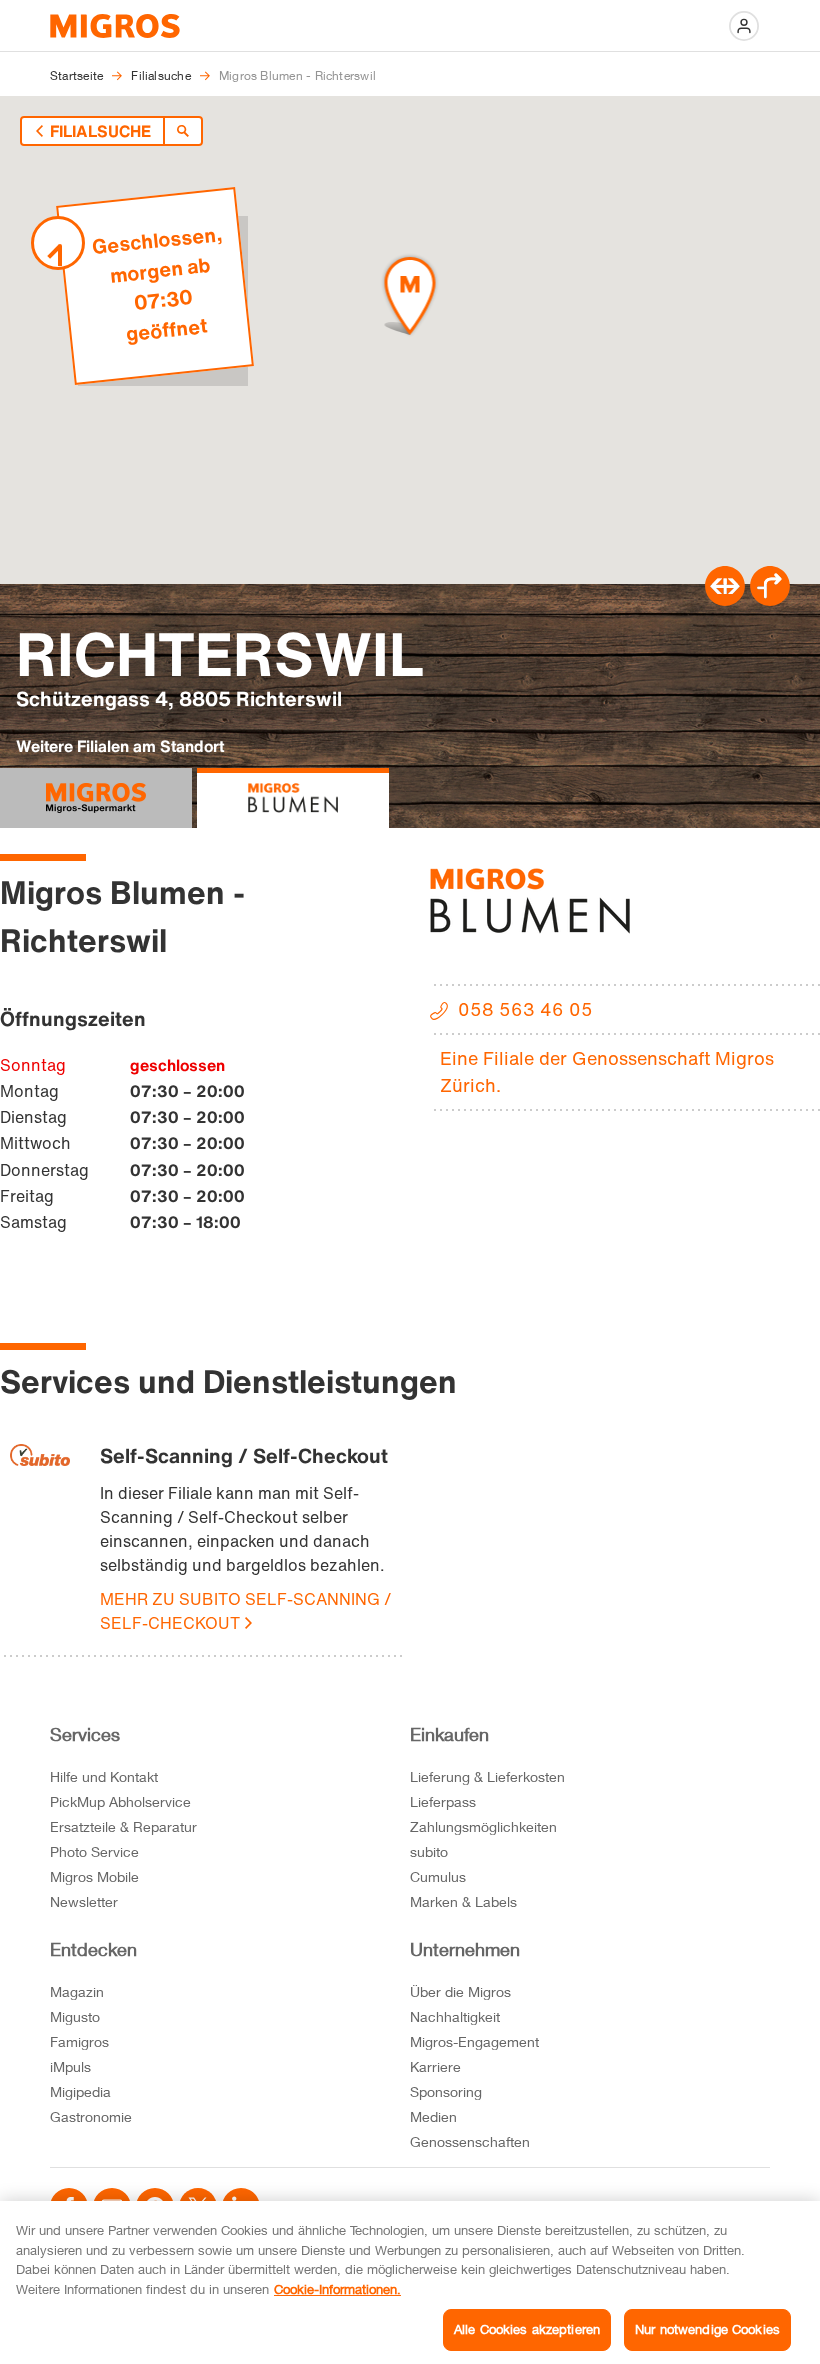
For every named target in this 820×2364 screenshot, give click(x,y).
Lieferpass (443, 1801)
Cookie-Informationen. (337, 2289)
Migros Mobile (94, 1876)
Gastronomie (91, 2116)
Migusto (75, 2016)
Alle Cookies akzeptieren (527, 2329)
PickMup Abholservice (120, 1801)
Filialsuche (100, 131)
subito (429, 1851)
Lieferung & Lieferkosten (487, 1776)
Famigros (79, 2041)
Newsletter (84, 1901)
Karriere (435, 2066)
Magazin (77, 1991)
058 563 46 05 (525, 1009)
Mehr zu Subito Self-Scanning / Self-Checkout (245, 1611)
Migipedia (80, 2091)
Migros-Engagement (474, 2041)
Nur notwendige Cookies (707, 2329)
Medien (433, 2116)
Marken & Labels (463, 1901)
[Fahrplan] (725, 600)
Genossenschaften (470, 2141)
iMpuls (70, 2066)
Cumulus (438, 1876)
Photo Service (94, 1851)
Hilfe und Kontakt (104, 1776)
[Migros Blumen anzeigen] (293, 798)
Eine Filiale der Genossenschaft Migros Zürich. (607, 1071)
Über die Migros (460, 1991)
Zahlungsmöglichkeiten (483, 1826)
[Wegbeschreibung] (770, 600)
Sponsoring (446, 2091)
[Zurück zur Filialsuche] (183, 131)
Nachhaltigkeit (455, 2016)
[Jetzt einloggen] (744, 26)
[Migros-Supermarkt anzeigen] (96, 798)
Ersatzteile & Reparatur (123, 1826)
